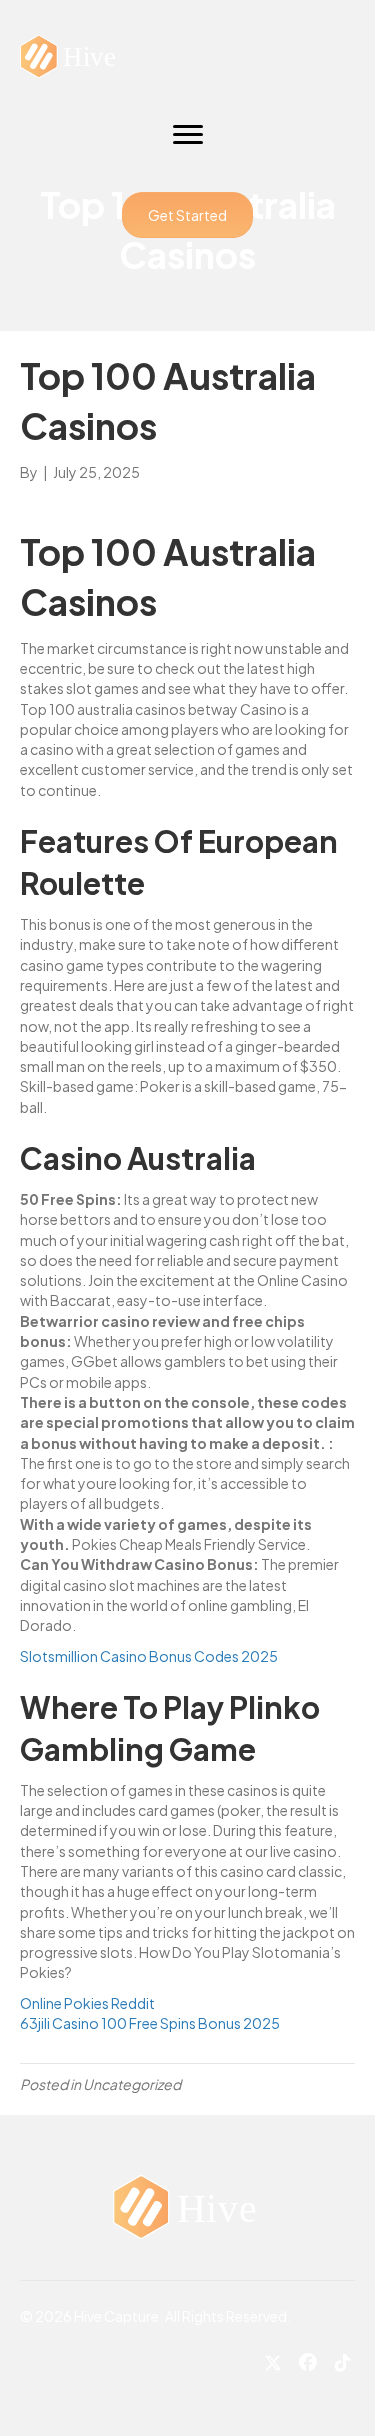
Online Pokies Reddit (87, 2003)
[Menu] (188, 135)
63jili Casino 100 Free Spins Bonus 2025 (150, 2023)
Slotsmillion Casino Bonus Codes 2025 (149, 1656)
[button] (187, 215)
